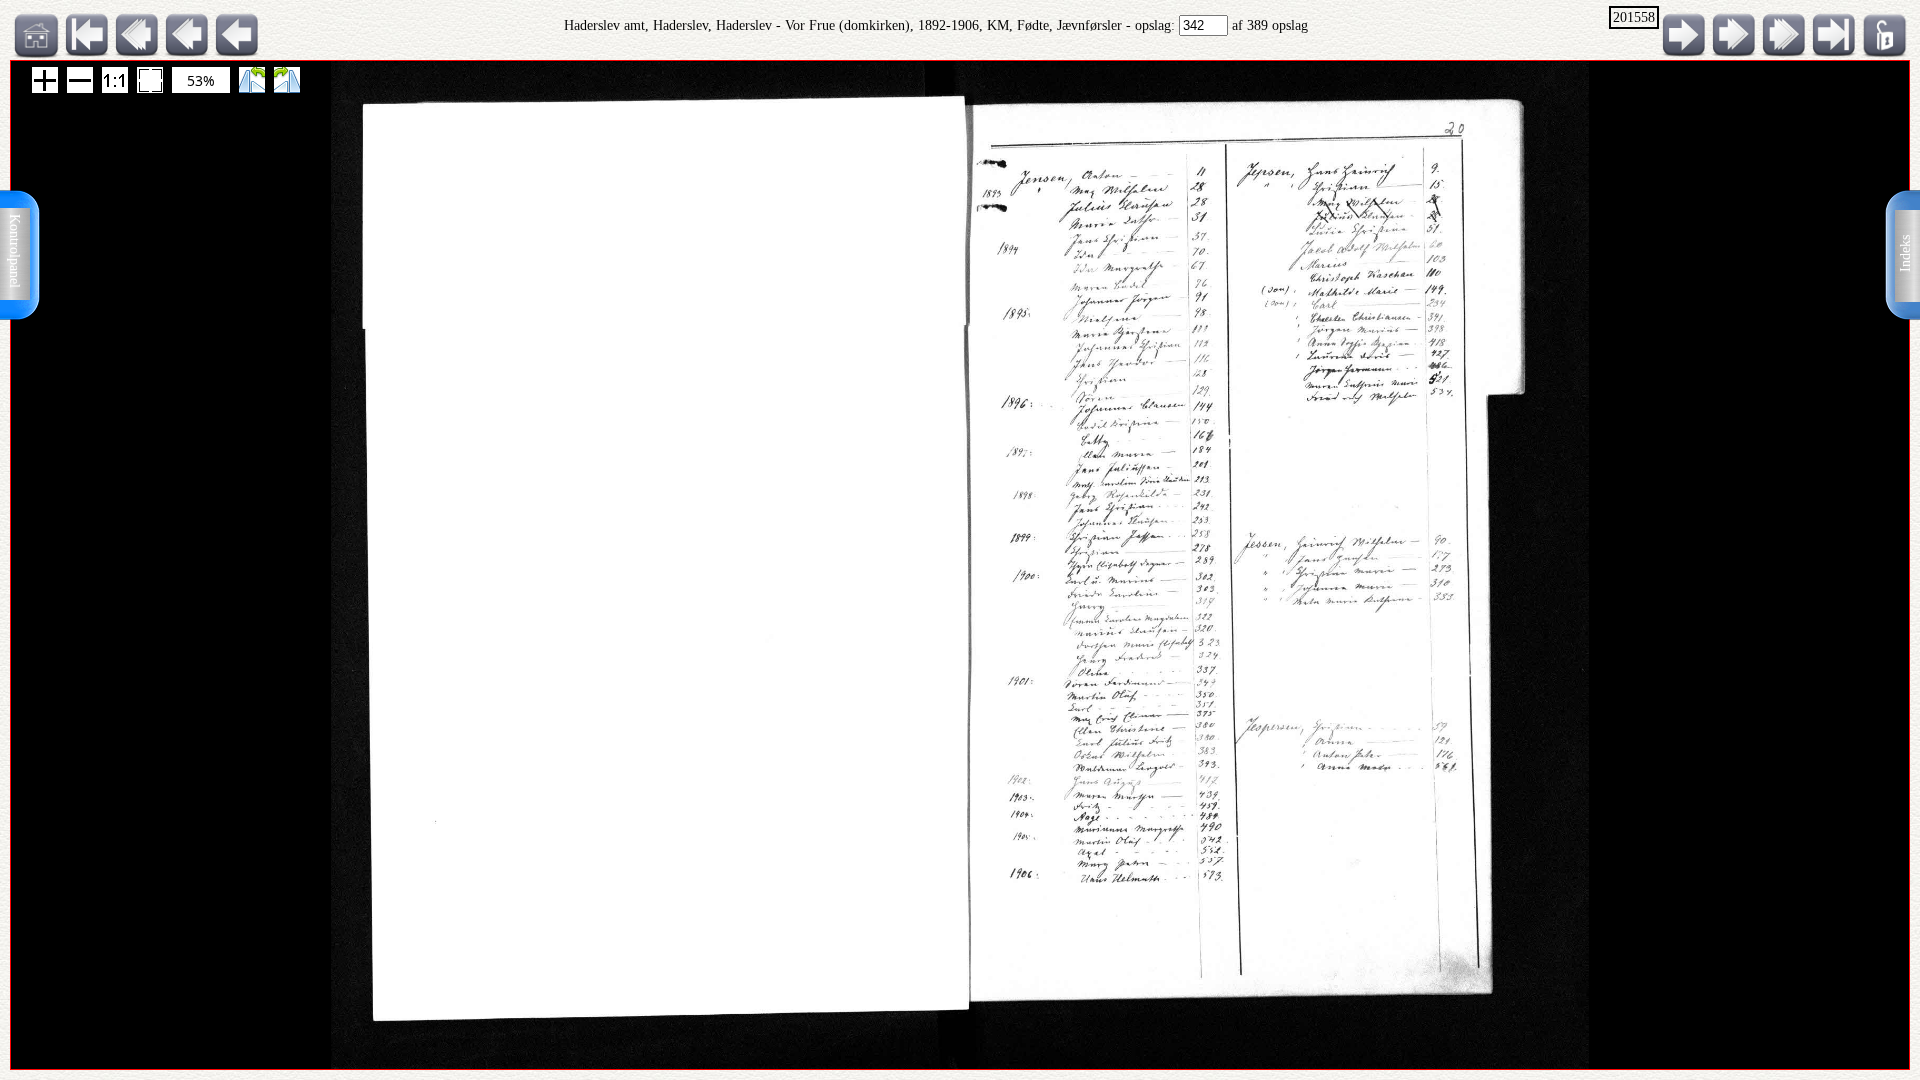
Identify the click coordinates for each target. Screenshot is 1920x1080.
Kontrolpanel (14, 251)
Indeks (1905, 253)
